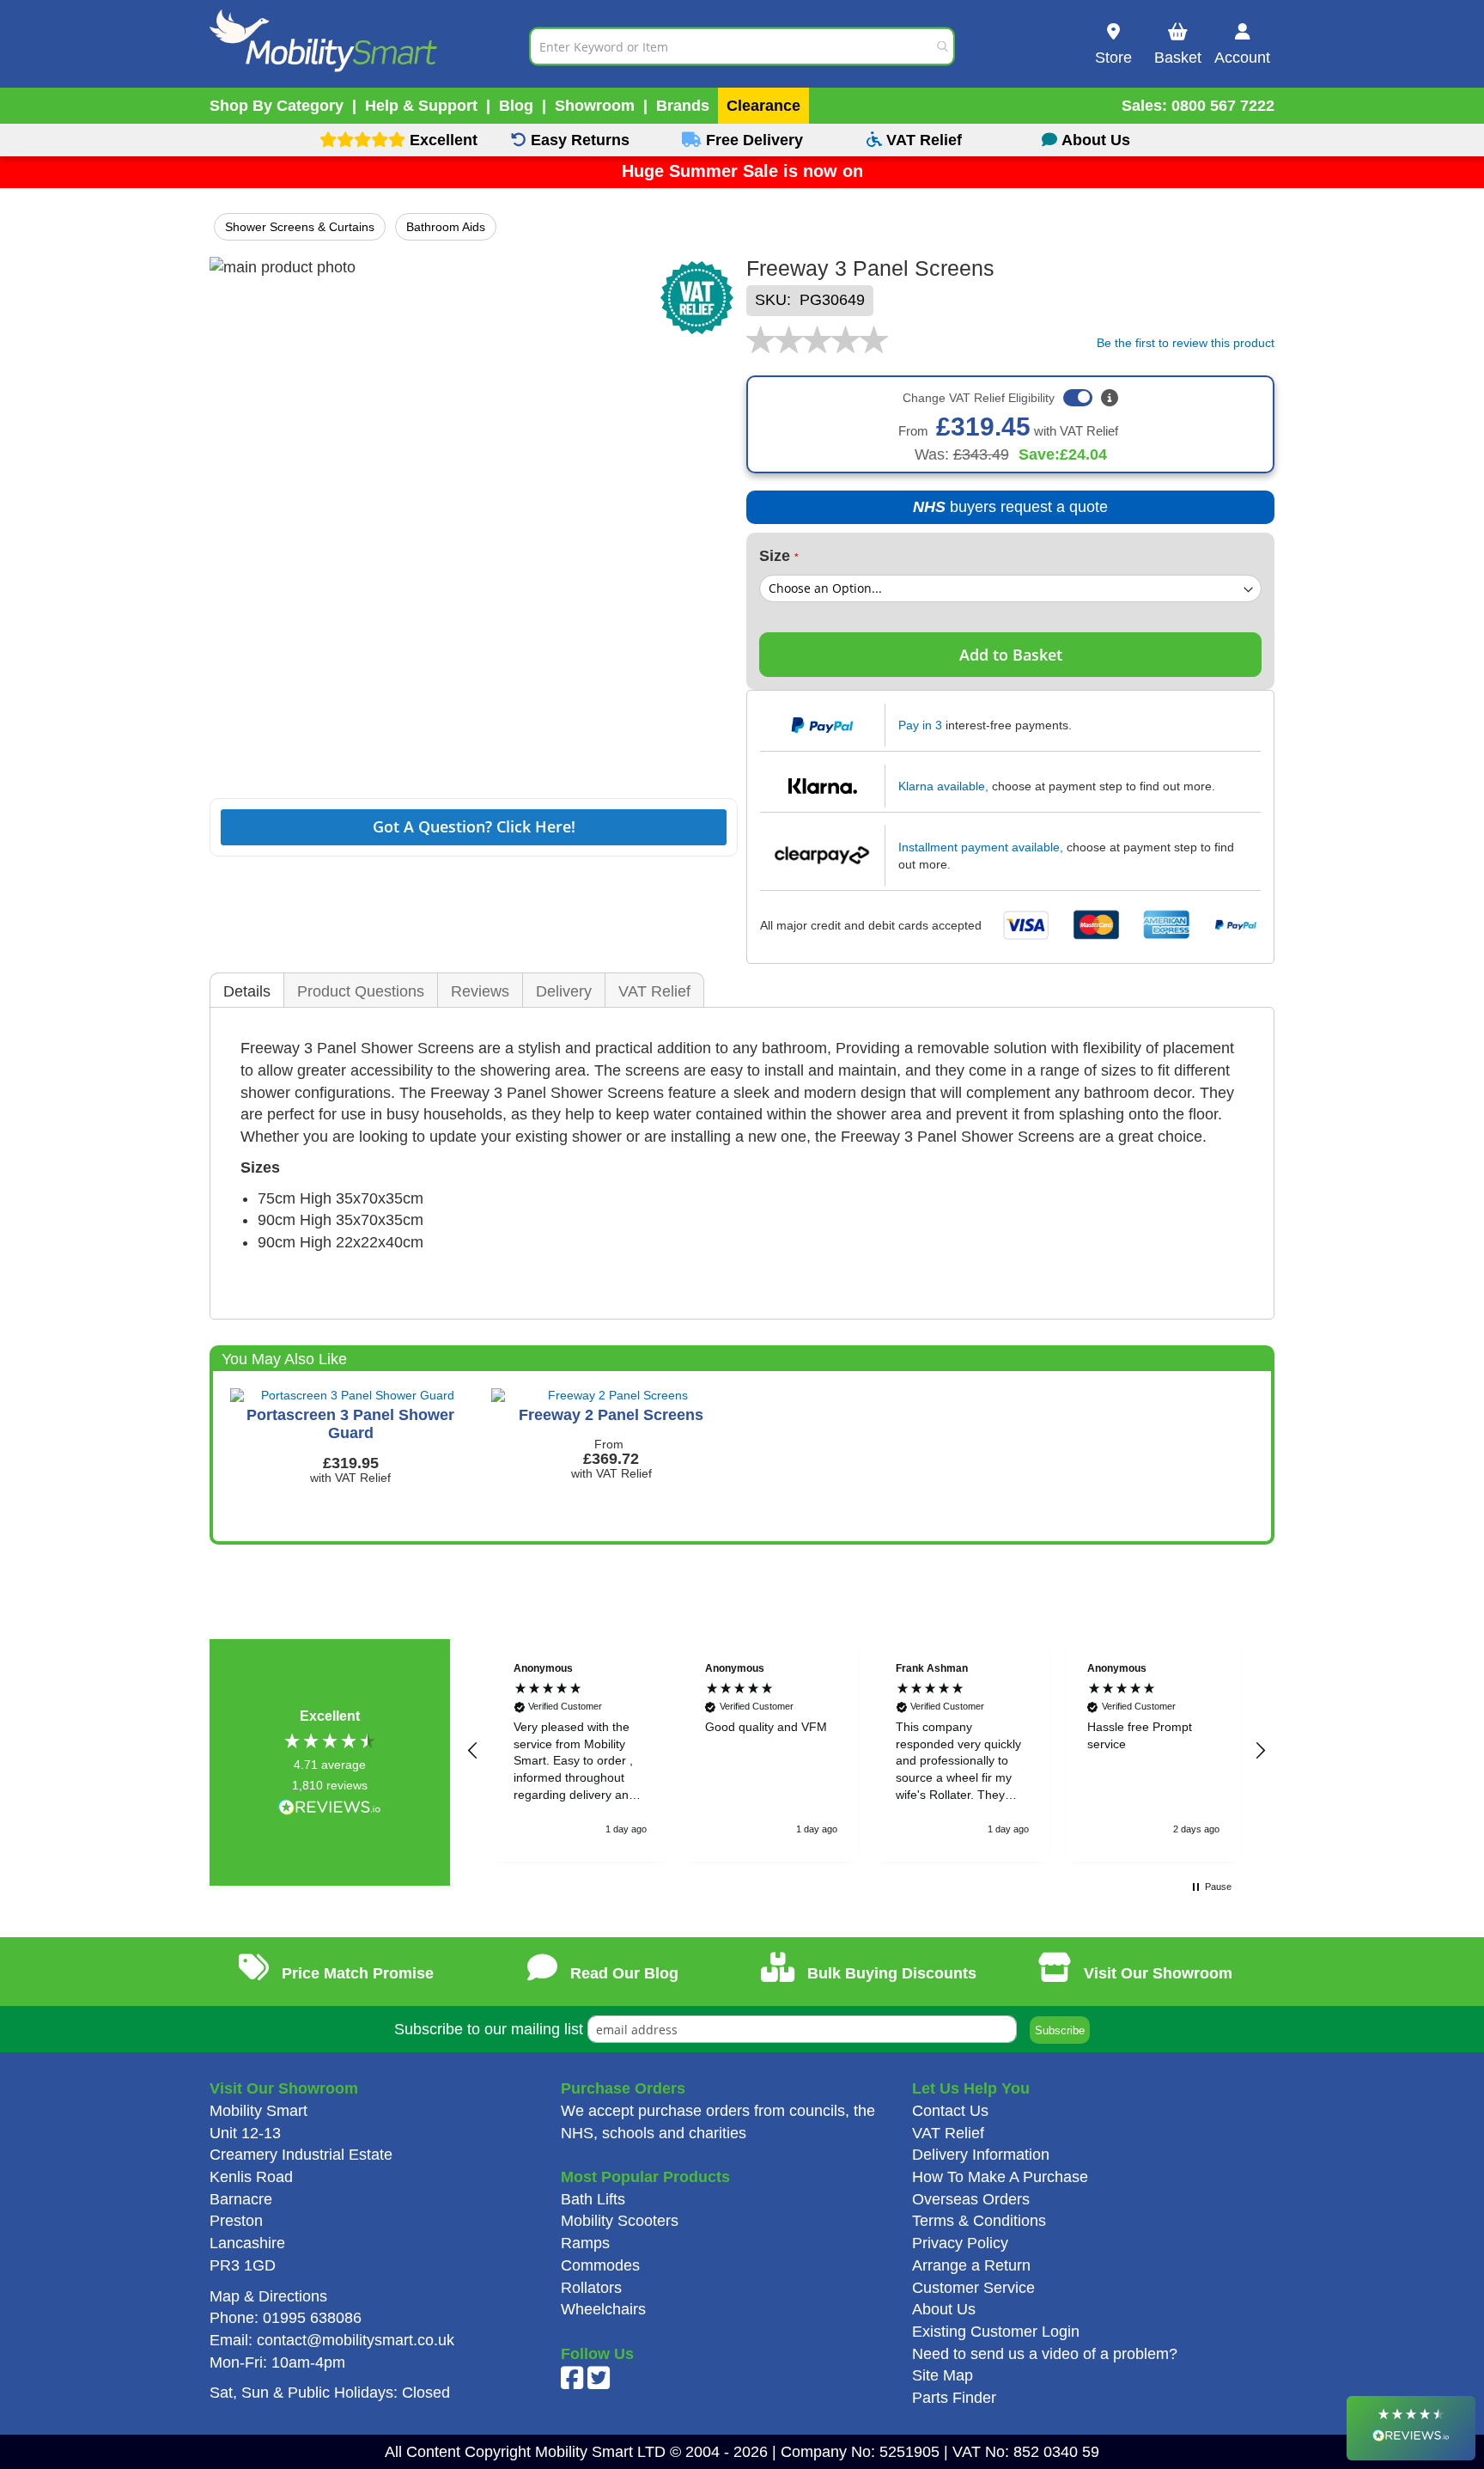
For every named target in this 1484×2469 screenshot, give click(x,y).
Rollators (591, 2288)
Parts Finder (954, 2398)
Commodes (600, 2265)
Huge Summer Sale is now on (742, 171)
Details (247, 991)
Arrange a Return (971, 2265)
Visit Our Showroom (1156, 1973)
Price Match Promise (356, 1973)
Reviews (480, 991)
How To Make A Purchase (1000, 2177)
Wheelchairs (603, 2309)
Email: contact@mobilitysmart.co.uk (332, 2340)
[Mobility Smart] (369, 46)
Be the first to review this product (1186, 342)
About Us (944, 2309)
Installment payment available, (981, 847)
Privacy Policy (960, 2243)
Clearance (763, 106)
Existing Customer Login (996, 2332)
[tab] (247, 991)
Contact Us (950, 2111)
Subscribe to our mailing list (489, 2029)
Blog (516, 106)
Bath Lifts (593, 2199)
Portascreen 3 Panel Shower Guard (350, 1424)
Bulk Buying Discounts (890, 1973)
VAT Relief (654, 991)
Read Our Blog (622, 1973)
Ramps (585, 2243)
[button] (473, 1751)
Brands (683, 106)
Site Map (943, 2375)
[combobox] (742, 46)
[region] (867, 1750)
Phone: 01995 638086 (286, 2318)
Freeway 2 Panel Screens (611, 1415)
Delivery (564, 991)
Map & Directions (268, 2296)
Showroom (595, 106)
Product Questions (361, 991)
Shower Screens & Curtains (300, 227)
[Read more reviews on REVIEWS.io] (330, 1809)
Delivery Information (981, 2155)
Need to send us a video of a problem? (1045, 2354)
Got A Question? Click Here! (474, 826)
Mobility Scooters (620, 2221)
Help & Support (421, 106)
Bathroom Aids (446, 227)
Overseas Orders (971, 2199)
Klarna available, (943, 786)
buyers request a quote (997, 512)
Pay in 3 (920, 725)
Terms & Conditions (979, 2221)
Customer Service (973, 2288)
